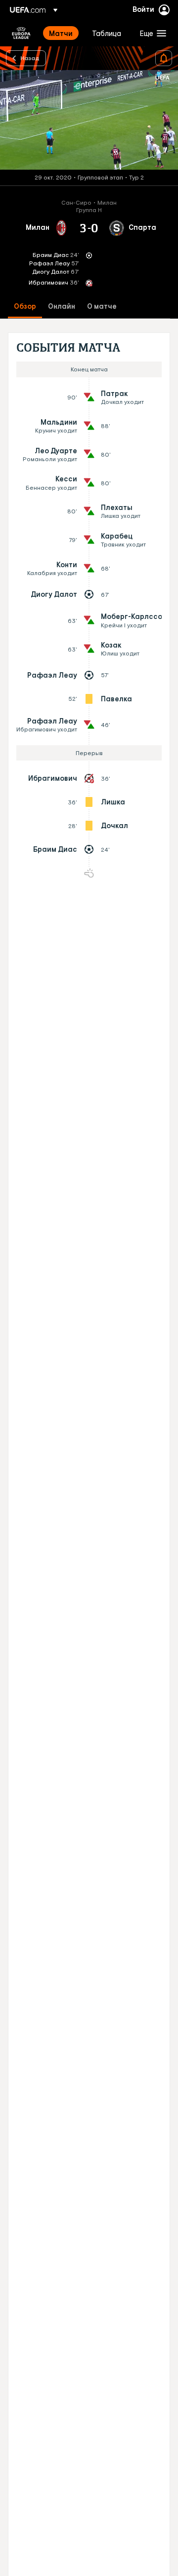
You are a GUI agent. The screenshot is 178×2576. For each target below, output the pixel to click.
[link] (61, 33)
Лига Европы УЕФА (21, 33)
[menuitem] (62, 33)
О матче (102, 307)
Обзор (25, 307)
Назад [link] (30, 58)
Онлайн (62, 307)
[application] (89, 120)
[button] (151, 33)
